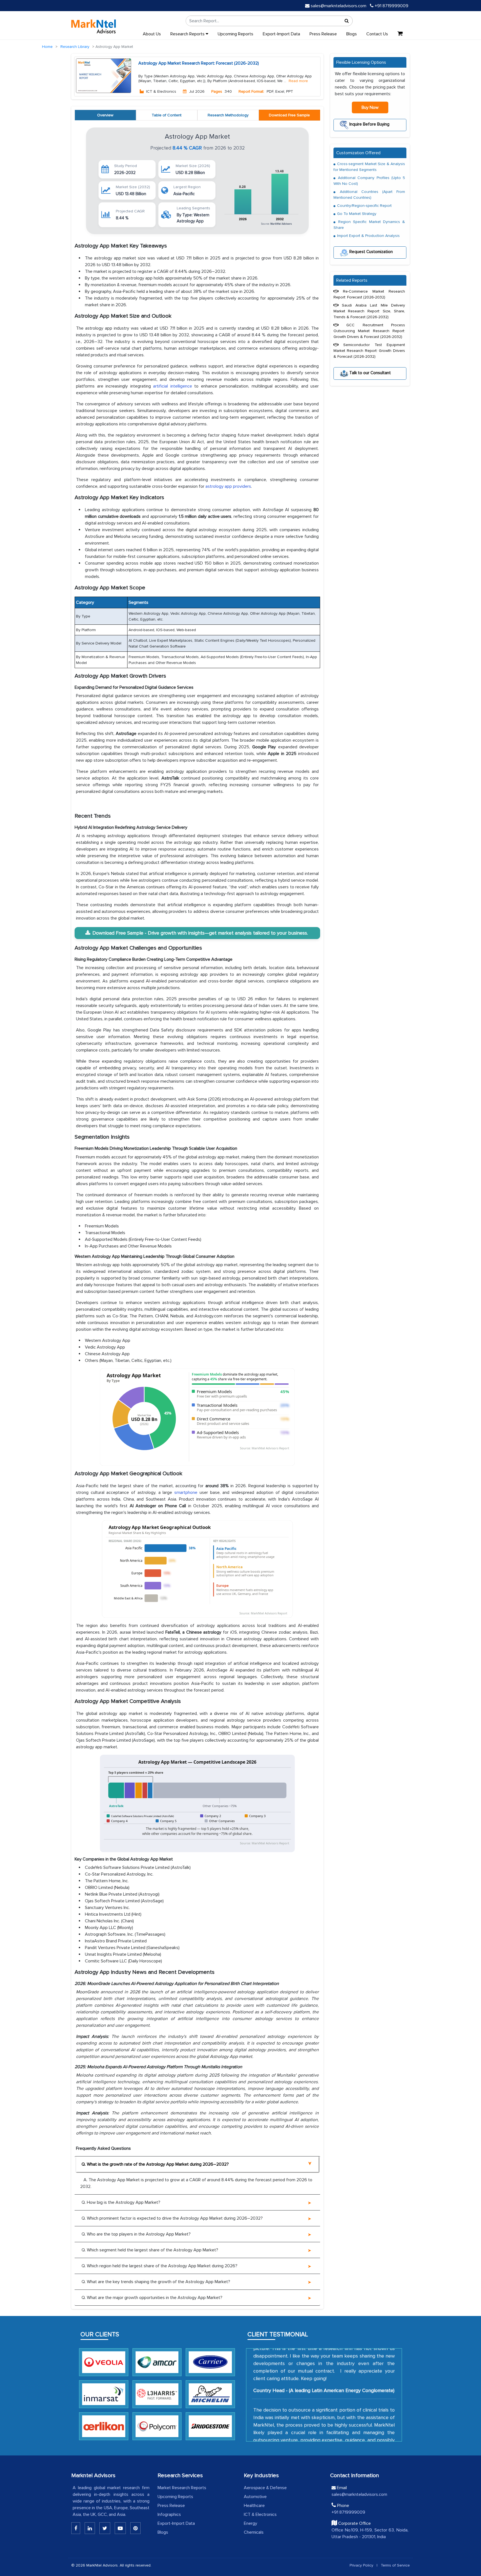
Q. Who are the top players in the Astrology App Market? (136, 2234)
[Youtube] (120, 2528)
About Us (152, 34)
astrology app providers (228, 486)
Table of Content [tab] (167, 115)
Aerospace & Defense (265, 2488)
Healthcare (254, 2506)
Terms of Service (395, 2565)
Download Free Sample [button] (289, 115)
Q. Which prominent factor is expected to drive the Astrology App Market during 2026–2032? (172, 2218)
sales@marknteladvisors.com (338, 6)
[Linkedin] (76, 2528)
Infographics (169, 2514)
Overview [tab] (105, 115)
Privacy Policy (361, 2565)
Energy (251, 2523)
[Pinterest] (135, 2528)
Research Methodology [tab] (228, 115)
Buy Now (370, 107)
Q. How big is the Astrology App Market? (121, 2202)
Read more (298, 81)
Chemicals (254, 2532)
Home (47, 47)
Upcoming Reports (235, 34)
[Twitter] (105, 2528)
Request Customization (370, 252)
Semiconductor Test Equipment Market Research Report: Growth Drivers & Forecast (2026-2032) (369, 351)
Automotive (255, 2497)
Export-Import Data (281, 34)
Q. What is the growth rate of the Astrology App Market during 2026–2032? (155, 2164)
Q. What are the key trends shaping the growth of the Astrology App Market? (156, 2282)
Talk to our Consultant (370, 372)
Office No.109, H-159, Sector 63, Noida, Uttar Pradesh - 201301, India (370, 2533)
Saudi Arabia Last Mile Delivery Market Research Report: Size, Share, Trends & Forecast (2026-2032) (369, 311)
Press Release (323, 34)
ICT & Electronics (260, 2514)
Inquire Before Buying (369, 124)
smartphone (186, 1492)
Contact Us (377, 34)
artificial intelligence (173, 386)
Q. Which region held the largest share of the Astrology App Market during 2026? (159, 2266)
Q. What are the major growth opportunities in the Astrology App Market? (152, 2298)
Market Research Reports (182, 2488)
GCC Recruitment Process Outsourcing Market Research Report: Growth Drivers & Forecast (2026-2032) (369, 331)
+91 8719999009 (391, 6)
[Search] (347, 21)
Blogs (352, 34)
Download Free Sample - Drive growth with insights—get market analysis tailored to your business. (200, 933)
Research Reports (188, 34)
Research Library (75, 47)
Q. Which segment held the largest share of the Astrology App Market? (150, 2250)
